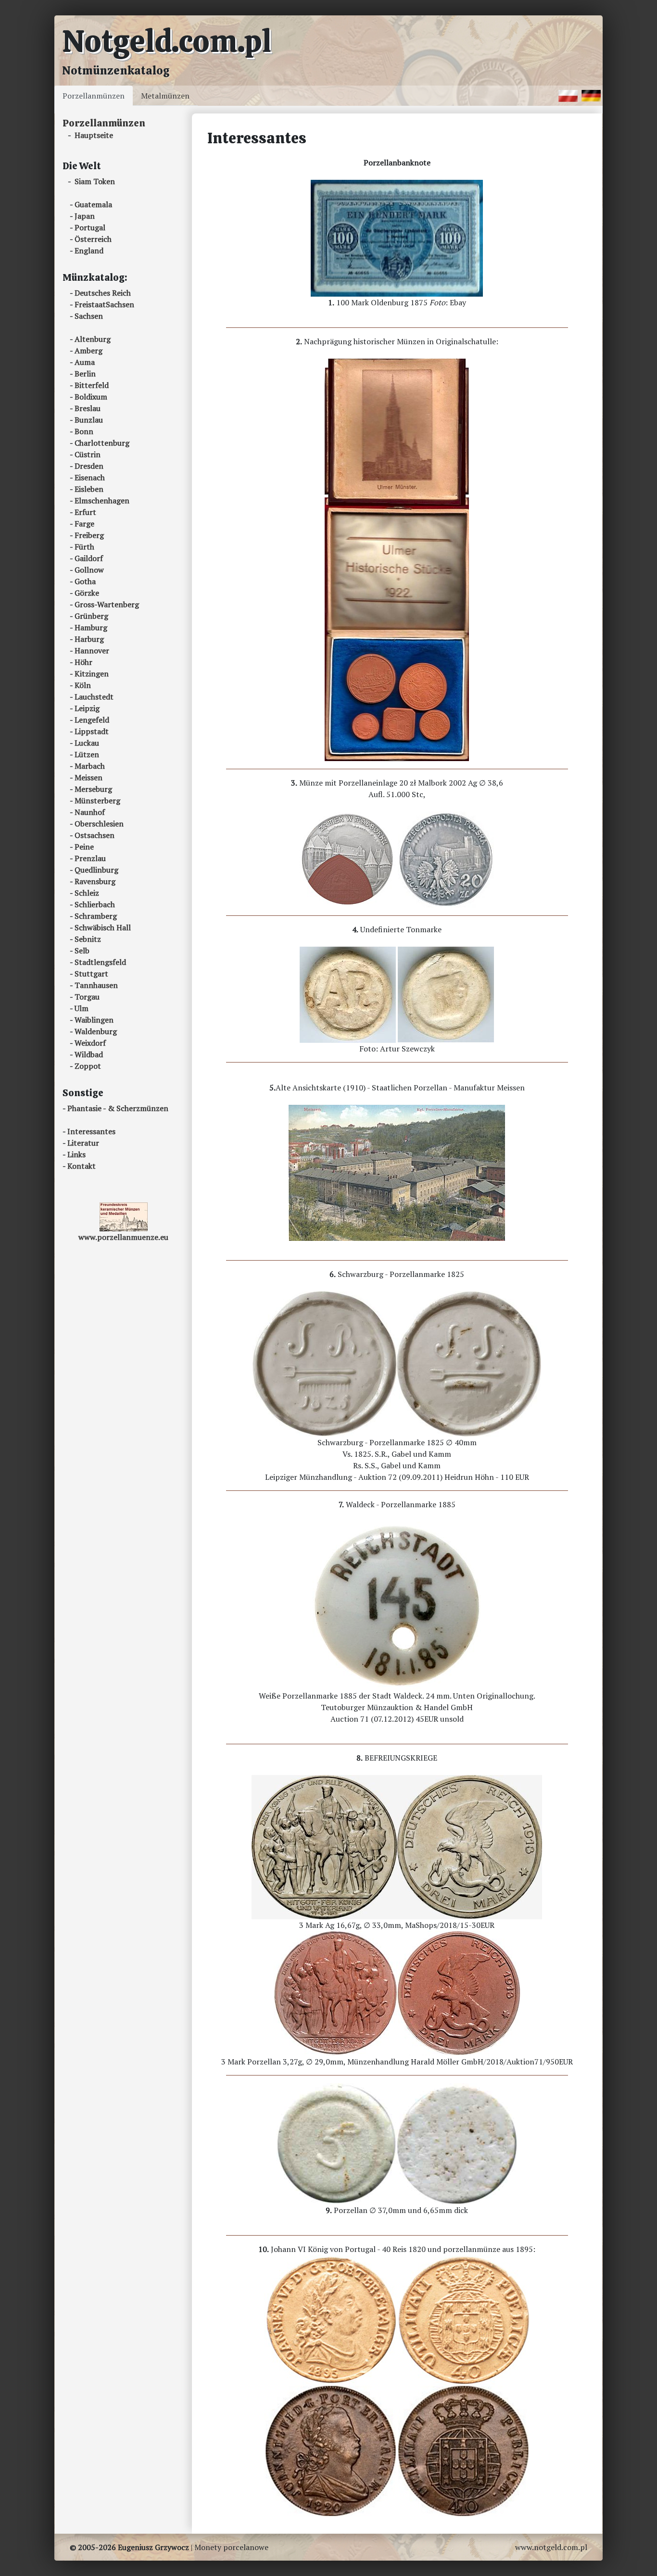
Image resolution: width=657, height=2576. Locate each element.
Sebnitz (88, 939)
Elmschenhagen (102, 500)
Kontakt (82, 1166)
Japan (85, 216)
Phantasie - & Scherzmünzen (118, 1108)
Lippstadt (92, 731)
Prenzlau (90, 858)
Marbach (90, 766)
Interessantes (91, 1131)
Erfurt (85, 512)
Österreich (93, 239)
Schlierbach (95, 904)
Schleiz (87, 893)
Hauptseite (94, 135)
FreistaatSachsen (104, 304)
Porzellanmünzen (94, 96)
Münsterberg (97, 800)
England (89, 250)
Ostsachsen (95, 835)
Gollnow (89, 570)
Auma (85, 362)
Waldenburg (96, 1031)
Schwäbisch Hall (103, 927)
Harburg (89, 639)
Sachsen (89, 316)
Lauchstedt (94, 697)
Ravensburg (95, 881)
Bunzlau (89, 420)
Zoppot (88, 1066)
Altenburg (93, 339)
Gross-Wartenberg (107, 604)
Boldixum (91, 397)
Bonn (84, 431)
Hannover (92, 650)
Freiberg (89, 535)
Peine (84, 847)
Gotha (85, 581)
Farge (84, 524)
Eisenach (90, 477)
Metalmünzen (165, 96)
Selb (82, 950)
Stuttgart (91, 974)
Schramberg (96, 916)
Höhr (83, 662)
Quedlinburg (96, 870)
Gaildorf (89, 558)
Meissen (88, 777)
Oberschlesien (99, 824)
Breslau (88, 408)
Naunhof (90, 812)
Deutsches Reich (103, 293)
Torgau (87, 997)
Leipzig (87, 708)
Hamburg (91, 627)
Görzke (87, 593)
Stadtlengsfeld (100, 962)
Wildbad (89, 1054)
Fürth (84, 547)
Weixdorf (90, 1043)
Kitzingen (92, 674)
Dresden (89, 466)
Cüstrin (88, 454)
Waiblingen (94, 1020)
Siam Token (95, 181)
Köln (83, 685)
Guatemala (93, 204)
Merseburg (93, 789)
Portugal (90, 227)
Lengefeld (92, 720)
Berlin (85, 374)
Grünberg (91, 616)
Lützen (87, 754)
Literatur (83, 1143)
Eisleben (89, 489)
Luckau (87, 743)
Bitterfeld (92, 385)
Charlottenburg (102, 443)
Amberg (88, 350)
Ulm (82, 1008)
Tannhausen (96, 985)
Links (76, 1154)
